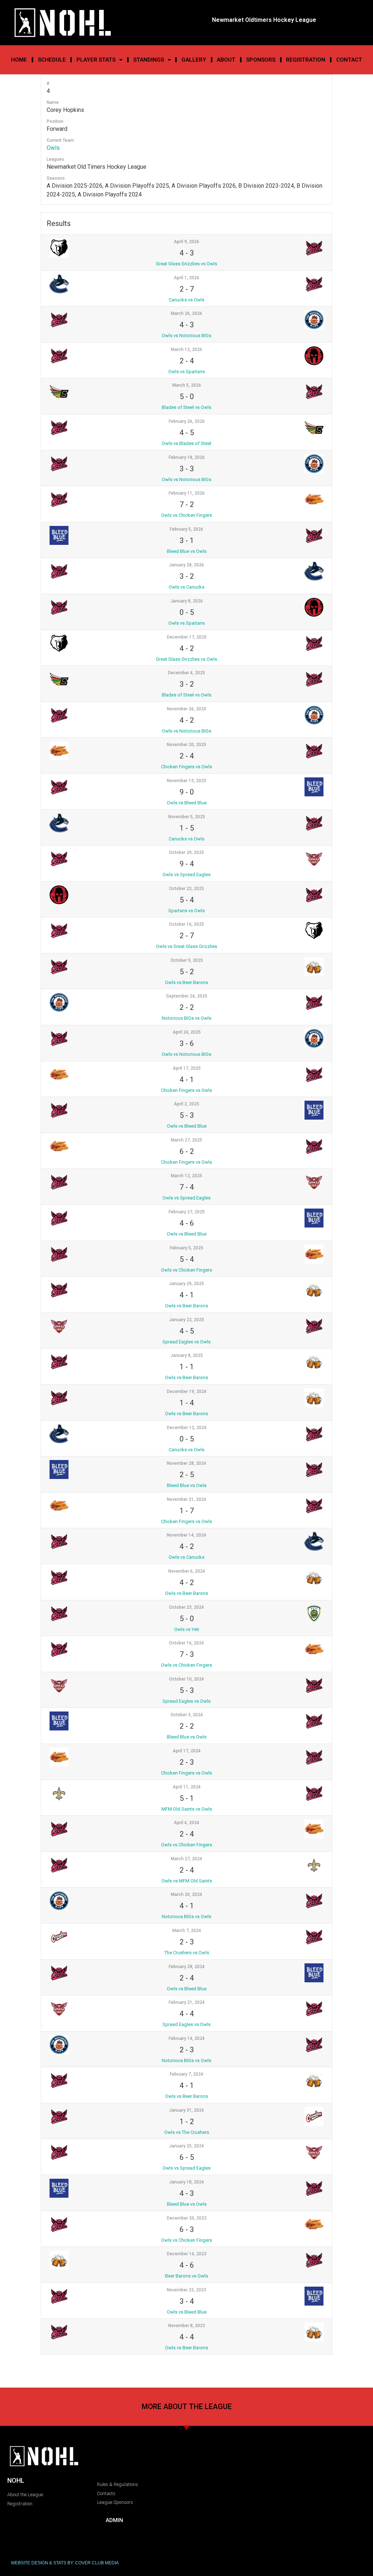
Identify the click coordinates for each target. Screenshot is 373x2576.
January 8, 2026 (187, 601)
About (226, 60)
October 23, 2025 (186, 889)
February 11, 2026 (187, 493)
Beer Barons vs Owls (186, 2276)
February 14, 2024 (187, 2038)
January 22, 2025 (186, 1320)
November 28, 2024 (186, 1463)
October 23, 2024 (186, 1607)
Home (19, 60)
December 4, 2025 (186, 673)
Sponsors (261, 60)
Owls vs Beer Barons (186, 982)
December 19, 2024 (187, 1392)
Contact (349, 60)
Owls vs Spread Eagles (186, 875)
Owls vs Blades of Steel (186, 443)
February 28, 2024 (187, 1967)
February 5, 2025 (186, 1248)
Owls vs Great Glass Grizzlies (186, 946)
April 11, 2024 (187, 1787)
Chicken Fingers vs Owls (186, 767)
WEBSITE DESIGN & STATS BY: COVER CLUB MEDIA (65, 2563)
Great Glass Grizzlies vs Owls (186, 264)
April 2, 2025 (186, 1104)
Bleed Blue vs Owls (187, 551)
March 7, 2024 (187, 1931)
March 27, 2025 (186, 1140)
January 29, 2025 (186, 1284)
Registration (306, 60)
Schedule (52, 60)
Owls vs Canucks (186, 587)
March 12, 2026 (186, 350)
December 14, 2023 (187, 2254)
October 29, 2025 (186, 852)
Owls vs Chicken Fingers (186, 515)
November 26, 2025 (186, 709)
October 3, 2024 (187, 1715)
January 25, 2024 (186, 2146)
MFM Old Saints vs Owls (187, 1809)
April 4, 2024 (186, 1823)
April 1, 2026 (186, 278)
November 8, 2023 (187, 2326)
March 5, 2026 (187, 385)
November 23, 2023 (186, 2290)
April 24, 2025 (187, 1032)
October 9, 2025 (187, 960)
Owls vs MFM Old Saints (187, 1881)
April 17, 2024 (187, 1751)
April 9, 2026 (186, 242)
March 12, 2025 (186, 1176)
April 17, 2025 (187, 1068)
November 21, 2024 (186, 1499)
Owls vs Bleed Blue (187, 803)
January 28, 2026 (186, 565)
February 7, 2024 (186, 2074)
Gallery (194, 60)
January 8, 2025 (187, 1355)
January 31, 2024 (186, 2110)
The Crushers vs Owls (187, 1953)
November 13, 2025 (186, 781)
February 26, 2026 (187, 421)
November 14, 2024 (186, 1535)
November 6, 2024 (187, 1571)
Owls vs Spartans (186, 372)
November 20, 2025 (186, 745)
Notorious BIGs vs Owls (186, 1018)
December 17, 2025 (187, 637)
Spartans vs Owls (186, 911)
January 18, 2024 (186, 2182)
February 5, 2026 (186, 529)
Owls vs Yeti (187, 1629)
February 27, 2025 (187, 1212)
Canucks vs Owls (186, 300)
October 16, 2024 (186, 1643)
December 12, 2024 (187, 1428)
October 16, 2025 (186, 924)
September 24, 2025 (187, 996)
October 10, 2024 (186, 1679)
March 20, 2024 (186, 1894)
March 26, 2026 (186, 313)
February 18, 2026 (187, 457)
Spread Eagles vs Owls (186, 1342)
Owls (53, 148)
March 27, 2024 (186, 1859)
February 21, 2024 (187, 2002)
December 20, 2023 (187, 2218)
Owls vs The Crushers (187, 2132)
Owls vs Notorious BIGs (186, 335)
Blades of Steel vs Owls (186, 407)
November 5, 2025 (187, 817)
